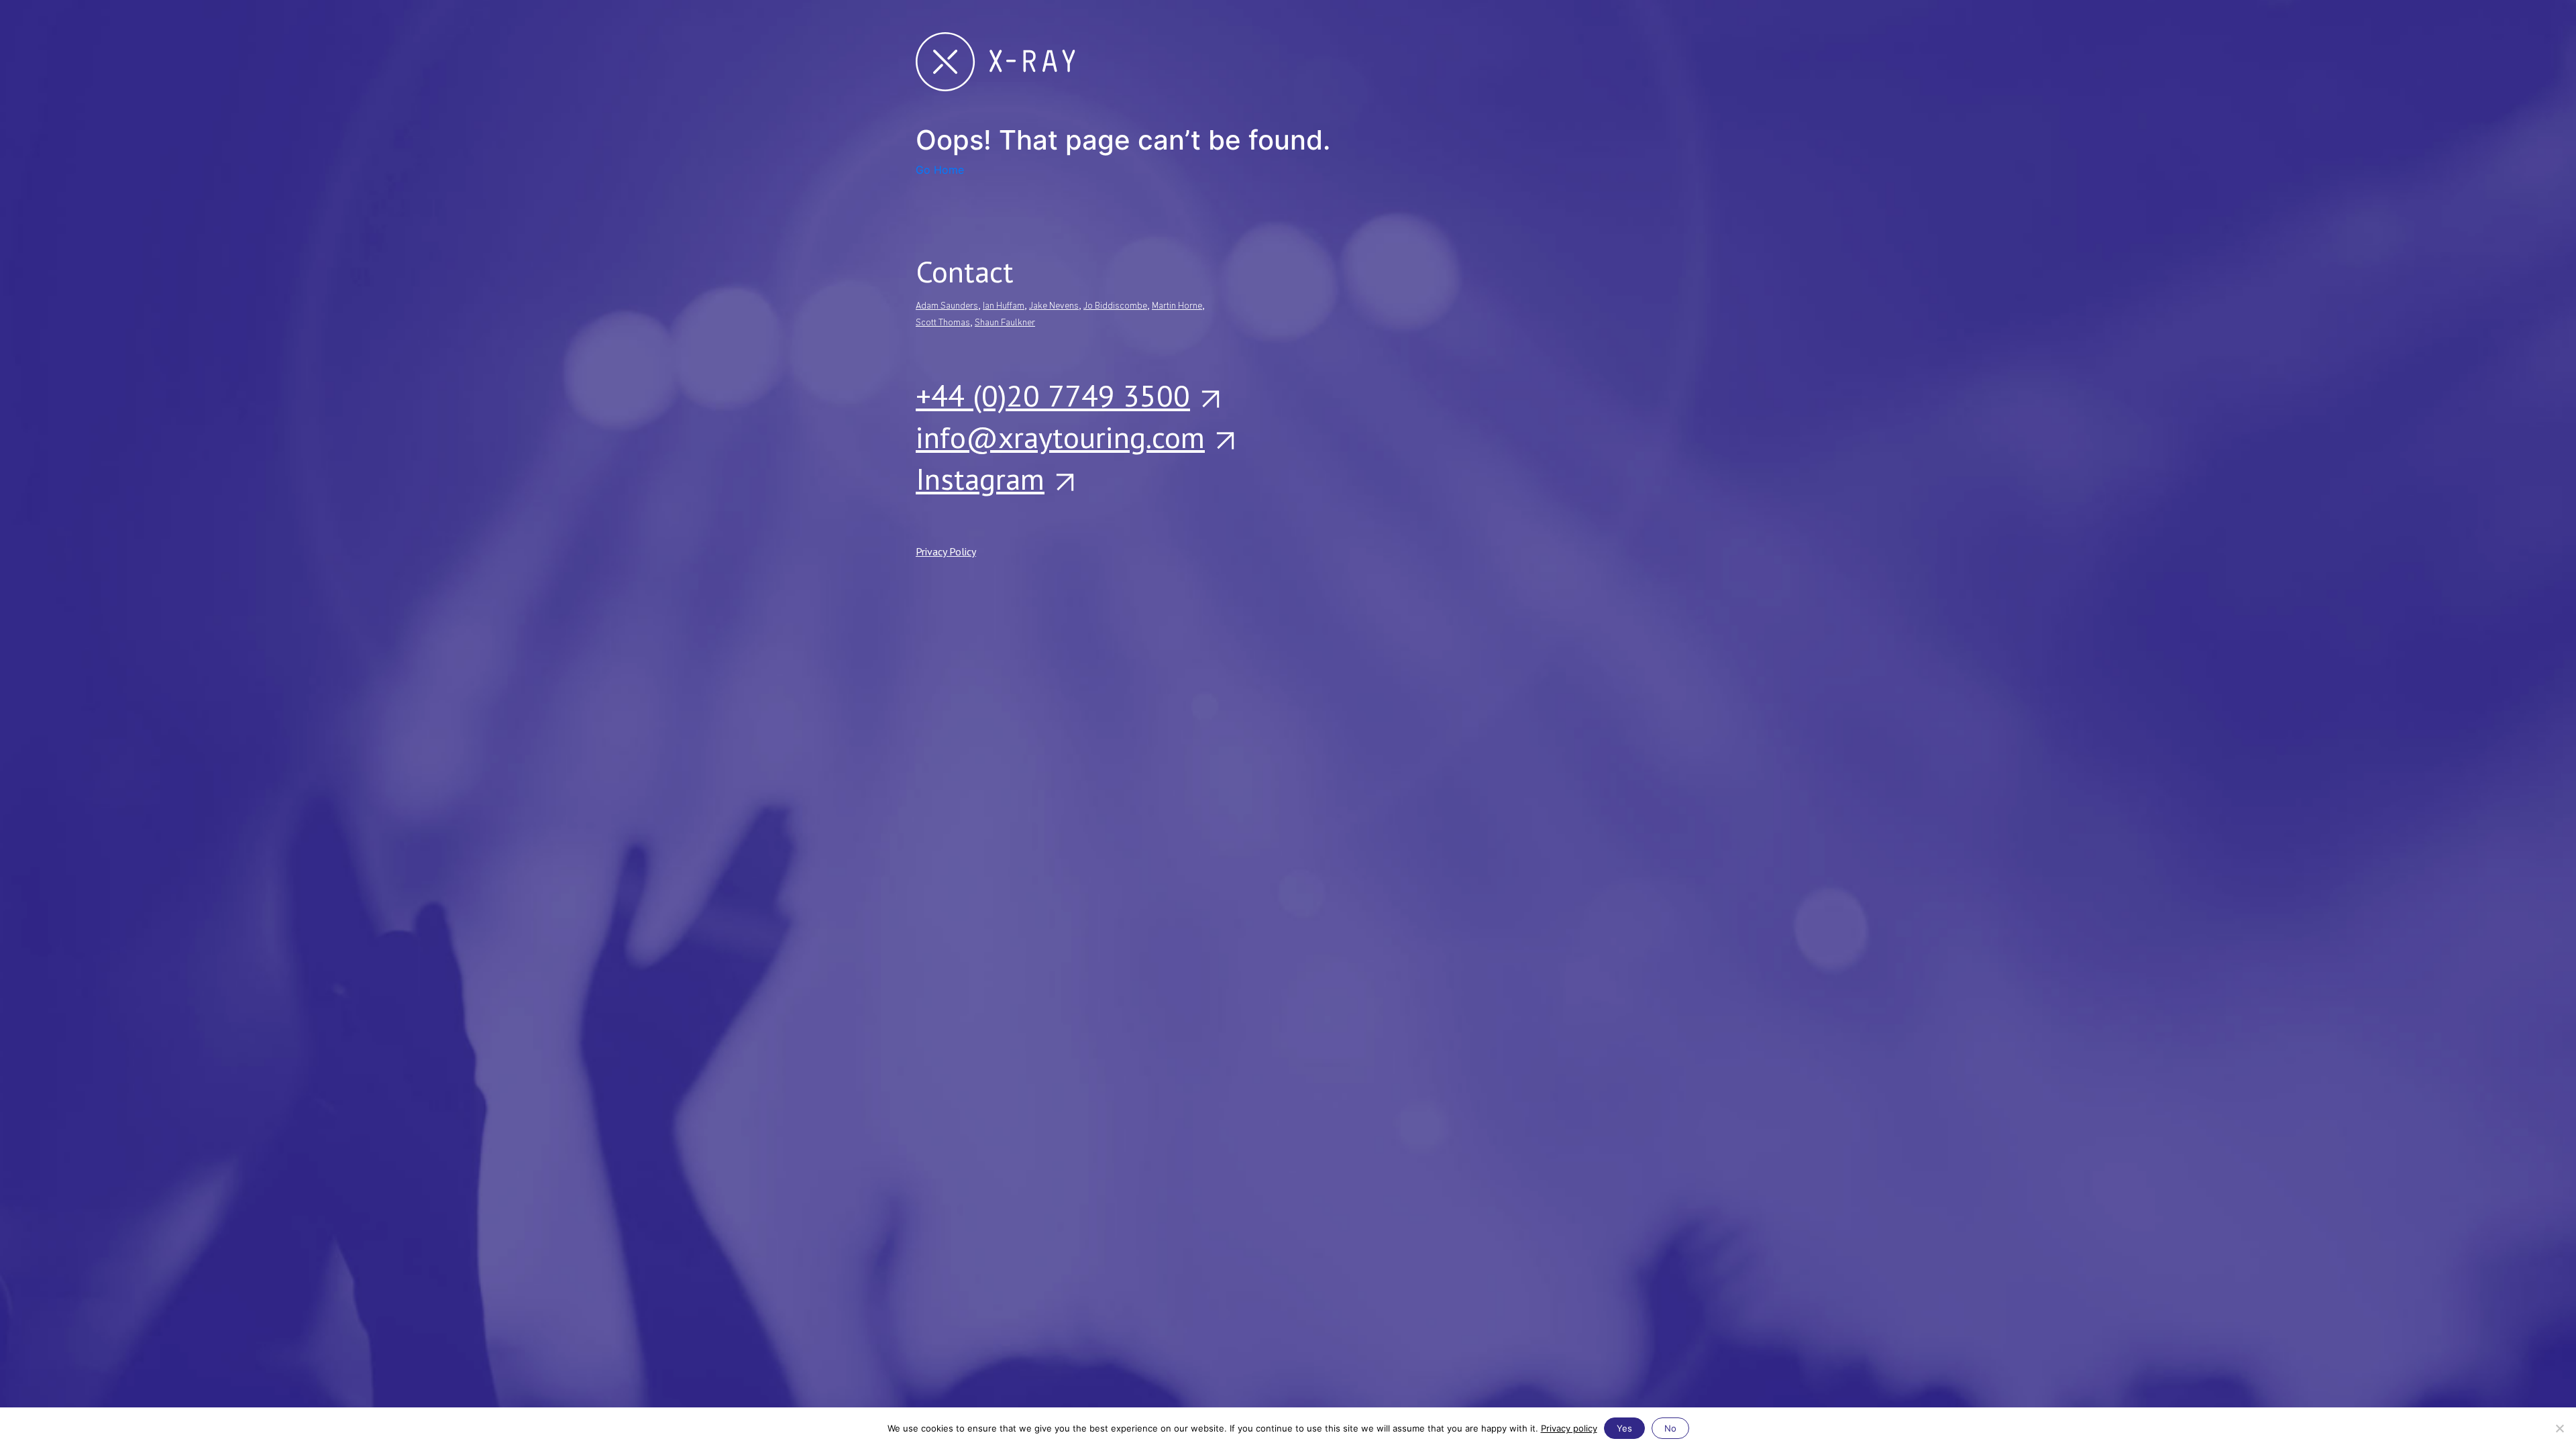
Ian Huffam (1004, 306)
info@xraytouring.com (1060, 437)
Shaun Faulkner (1005, 323)
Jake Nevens (1054, 306)
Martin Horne (1177, 306)
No (1670, 1428)
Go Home (940, 170)
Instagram (980, 478)
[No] (2559, 1428)
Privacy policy (1569, 1428)
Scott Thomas (943, 323)
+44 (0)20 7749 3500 (1053, 395)
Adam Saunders (947, 306)
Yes (1624, 1428)
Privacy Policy (946, 551)
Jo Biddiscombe (1115, 306)
